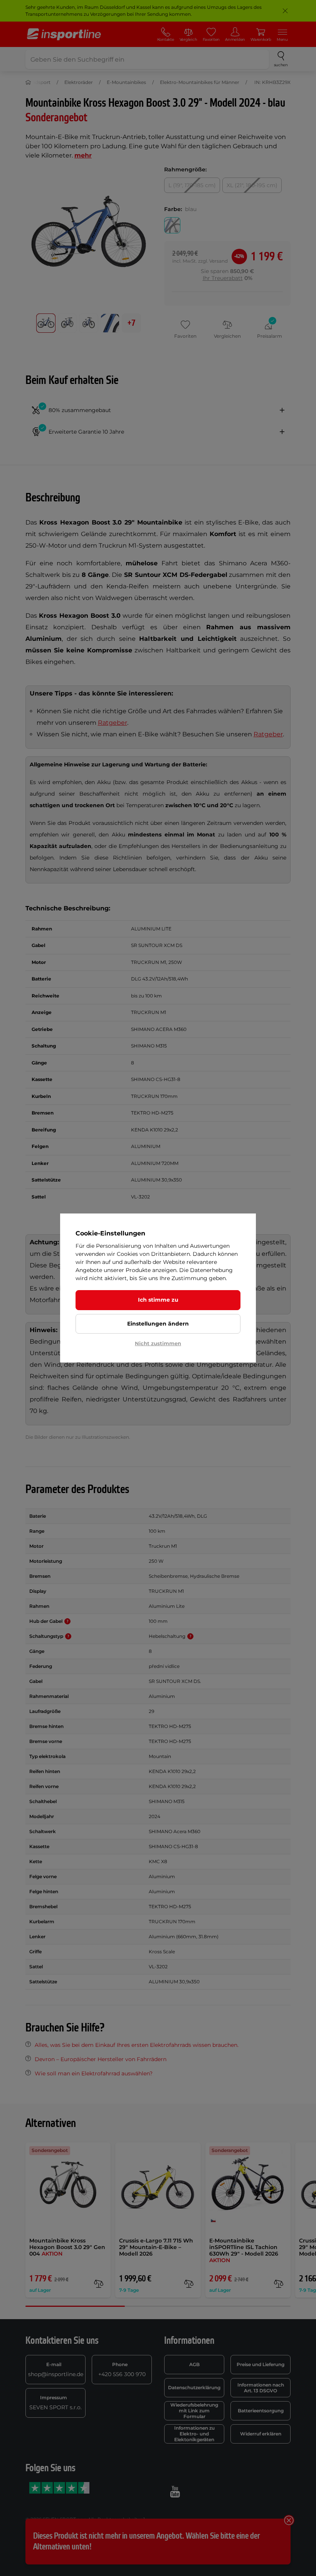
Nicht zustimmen (158, 1343)
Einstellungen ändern (158, 1324)
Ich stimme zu (158, 1300)
